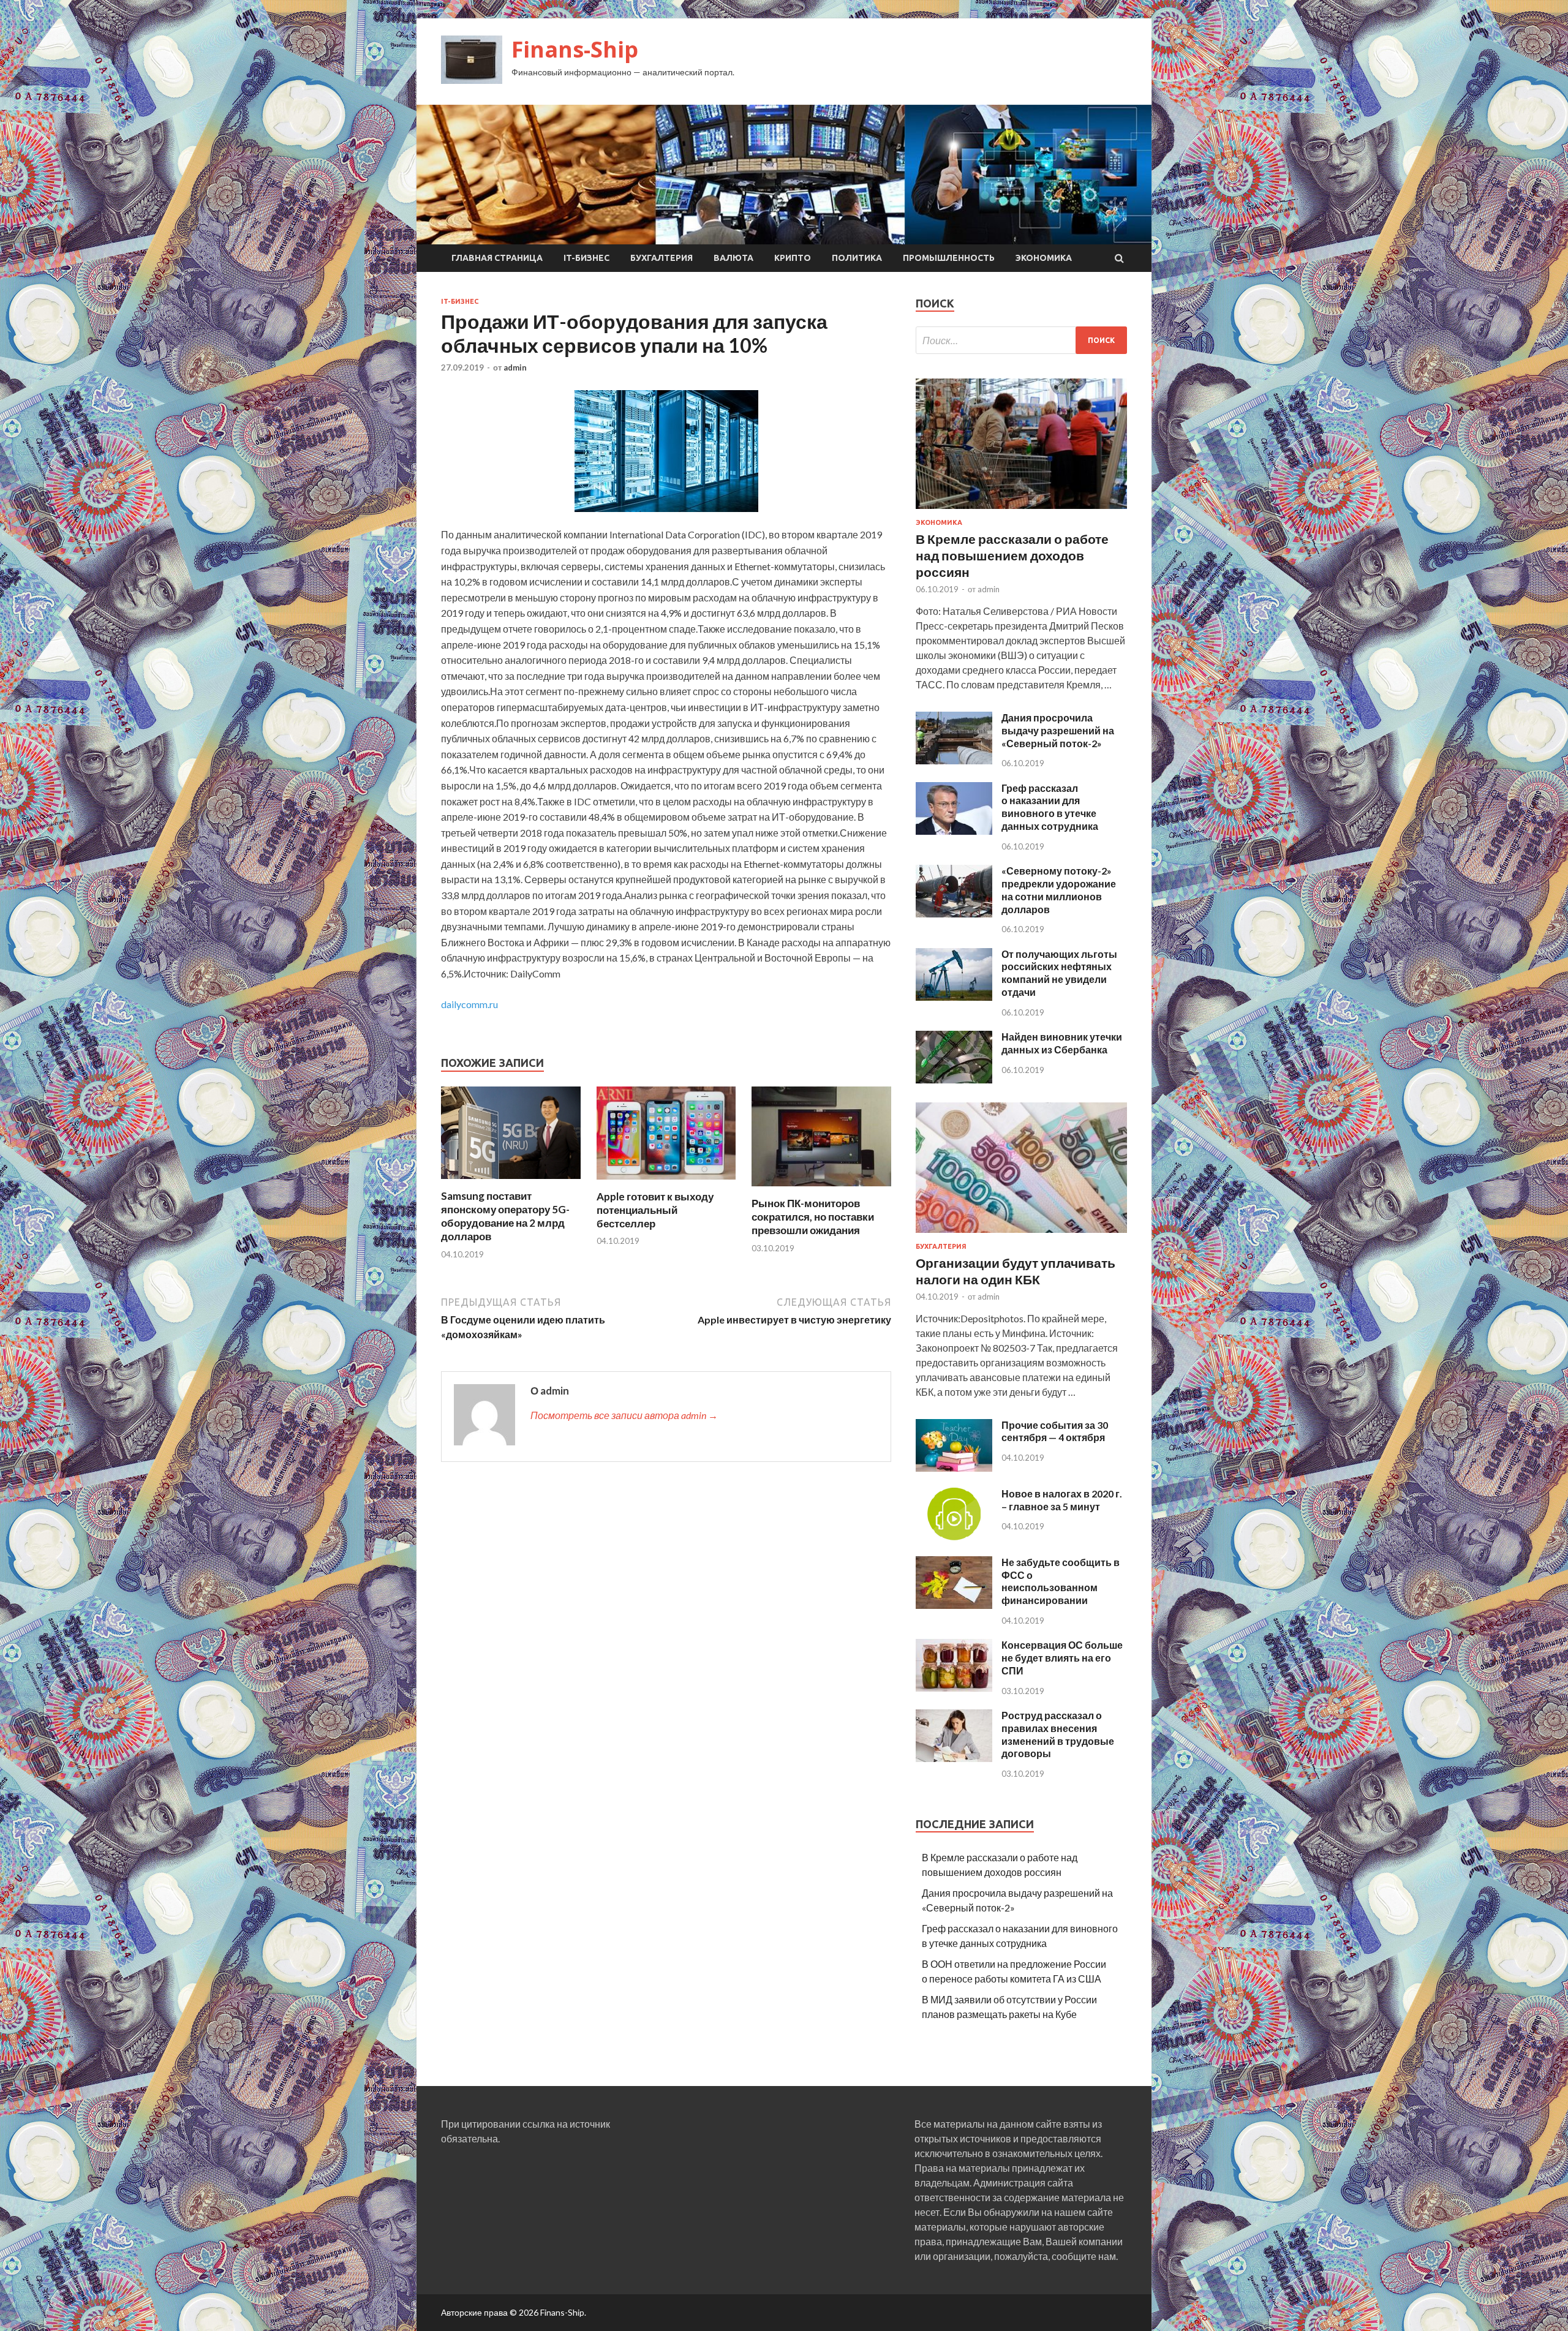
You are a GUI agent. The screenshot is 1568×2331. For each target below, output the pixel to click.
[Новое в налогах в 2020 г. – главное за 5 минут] (954, 1536)
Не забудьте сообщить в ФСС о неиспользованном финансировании (1061, 1581)
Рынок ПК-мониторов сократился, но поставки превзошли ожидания (813, 1217)
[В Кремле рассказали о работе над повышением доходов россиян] (1021, 511)
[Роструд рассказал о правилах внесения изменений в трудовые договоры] (954, 1758)
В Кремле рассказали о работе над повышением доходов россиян (1012, 555)
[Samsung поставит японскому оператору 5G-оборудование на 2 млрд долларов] (511, 1182)
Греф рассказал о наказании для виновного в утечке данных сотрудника (1050, 807)
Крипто (793, 258)
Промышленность (949, 258)
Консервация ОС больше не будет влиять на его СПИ (1062, 1658)
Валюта (733, 258)
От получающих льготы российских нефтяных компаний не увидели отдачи (1059, 973)
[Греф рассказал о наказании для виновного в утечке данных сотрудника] (954, 831)
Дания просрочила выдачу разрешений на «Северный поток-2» (1058, 730)
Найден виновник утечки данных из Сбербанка (1062, 1043)
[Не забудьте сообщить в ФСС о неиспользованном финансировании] (954, 1605)
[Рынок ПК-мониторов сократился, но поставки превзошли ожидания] (821, 1189)
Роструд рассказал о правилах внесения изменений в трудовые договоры (1058, 1734)
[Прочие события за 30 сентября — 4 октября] (954, 1468)
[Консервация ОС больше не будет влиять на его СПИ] (954, 1688)
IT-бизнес (586, 258)
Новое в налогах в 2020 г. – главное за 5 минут (1062, 1500)
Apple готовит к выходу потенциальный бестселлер (655, 1210)
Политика (857, 258)
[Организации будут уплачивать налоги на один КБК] (1021, 1235)
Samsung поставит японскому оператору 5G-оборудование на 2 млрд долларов (505, 1216)
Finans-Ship (575, 49)
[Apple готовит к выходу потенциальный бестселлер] (666, 1182)
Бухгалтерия (661, 258)
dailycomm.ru (469, 1004)
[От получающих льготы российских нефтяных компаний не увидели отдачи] (954, 997)
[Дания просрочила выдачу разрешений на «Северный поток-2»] (954, 760)
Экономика (1044, 258)
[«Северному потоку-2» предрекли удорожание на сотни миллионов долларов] (954, 913)
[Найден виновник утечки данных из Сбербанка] (954, 1079)
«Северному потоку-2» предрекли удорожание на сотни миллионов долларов (1059, 890)
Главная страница (497, 258)
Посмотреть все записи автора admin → (624, 1415)
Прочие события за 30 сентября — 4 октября (1055, 1431)
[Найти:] (1021, 340)
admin (515, 367)
